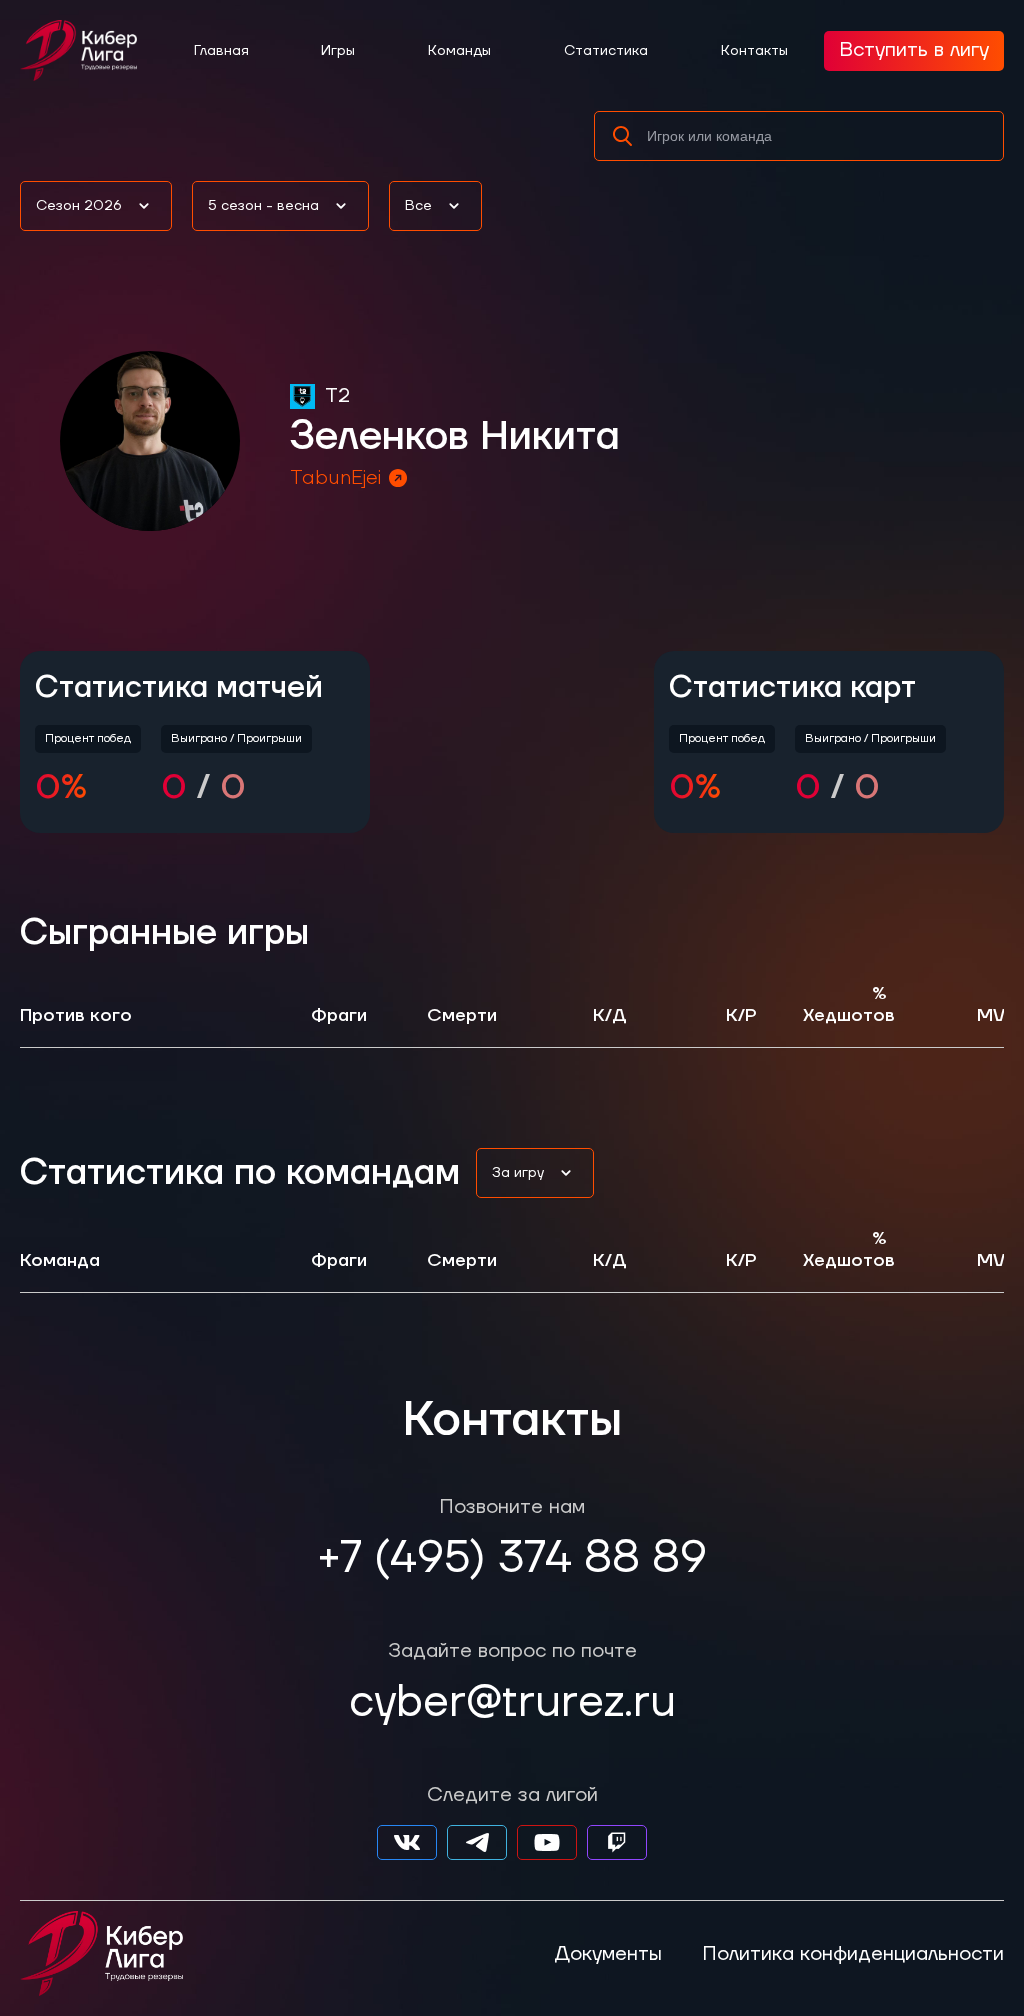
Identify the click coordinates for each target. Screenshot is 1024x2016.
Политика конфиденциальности (853, 1954)
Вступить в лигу (914, 50)
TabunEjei (335, 478)
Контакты (754, 51)
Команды (459, 51)
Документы (608, 1954)
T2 (337, 396)
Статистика (606, 51)
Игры (338, 51)
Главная (221, 51)
